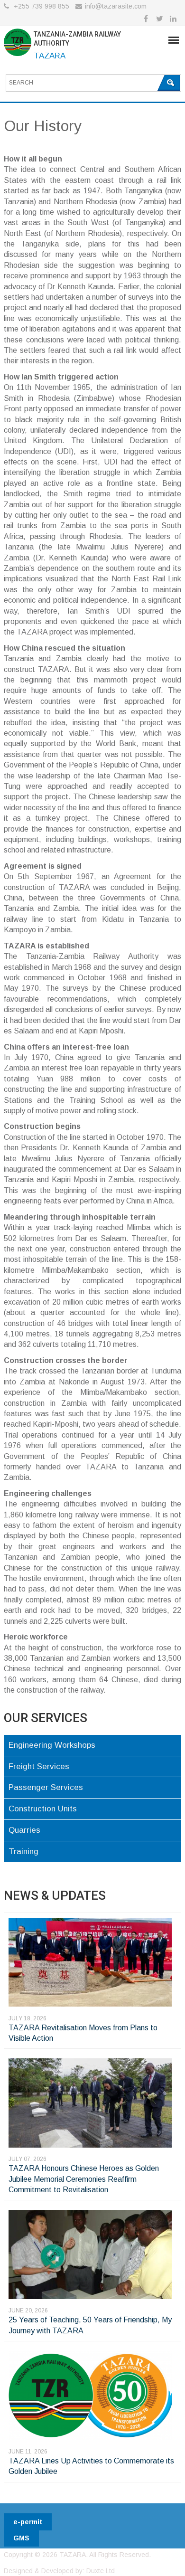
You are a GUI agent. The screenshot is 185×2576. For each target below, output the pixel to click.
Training (23, 1851)
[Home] (18, 44)
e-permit (28, 2522)
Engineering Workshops (52, 1745)
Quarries (24, 1830)
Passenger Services (46, 1787)
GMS (21, 2538)
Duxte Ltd (101, 2571)
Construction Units (43, 1809)
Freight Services (39, 1766)
